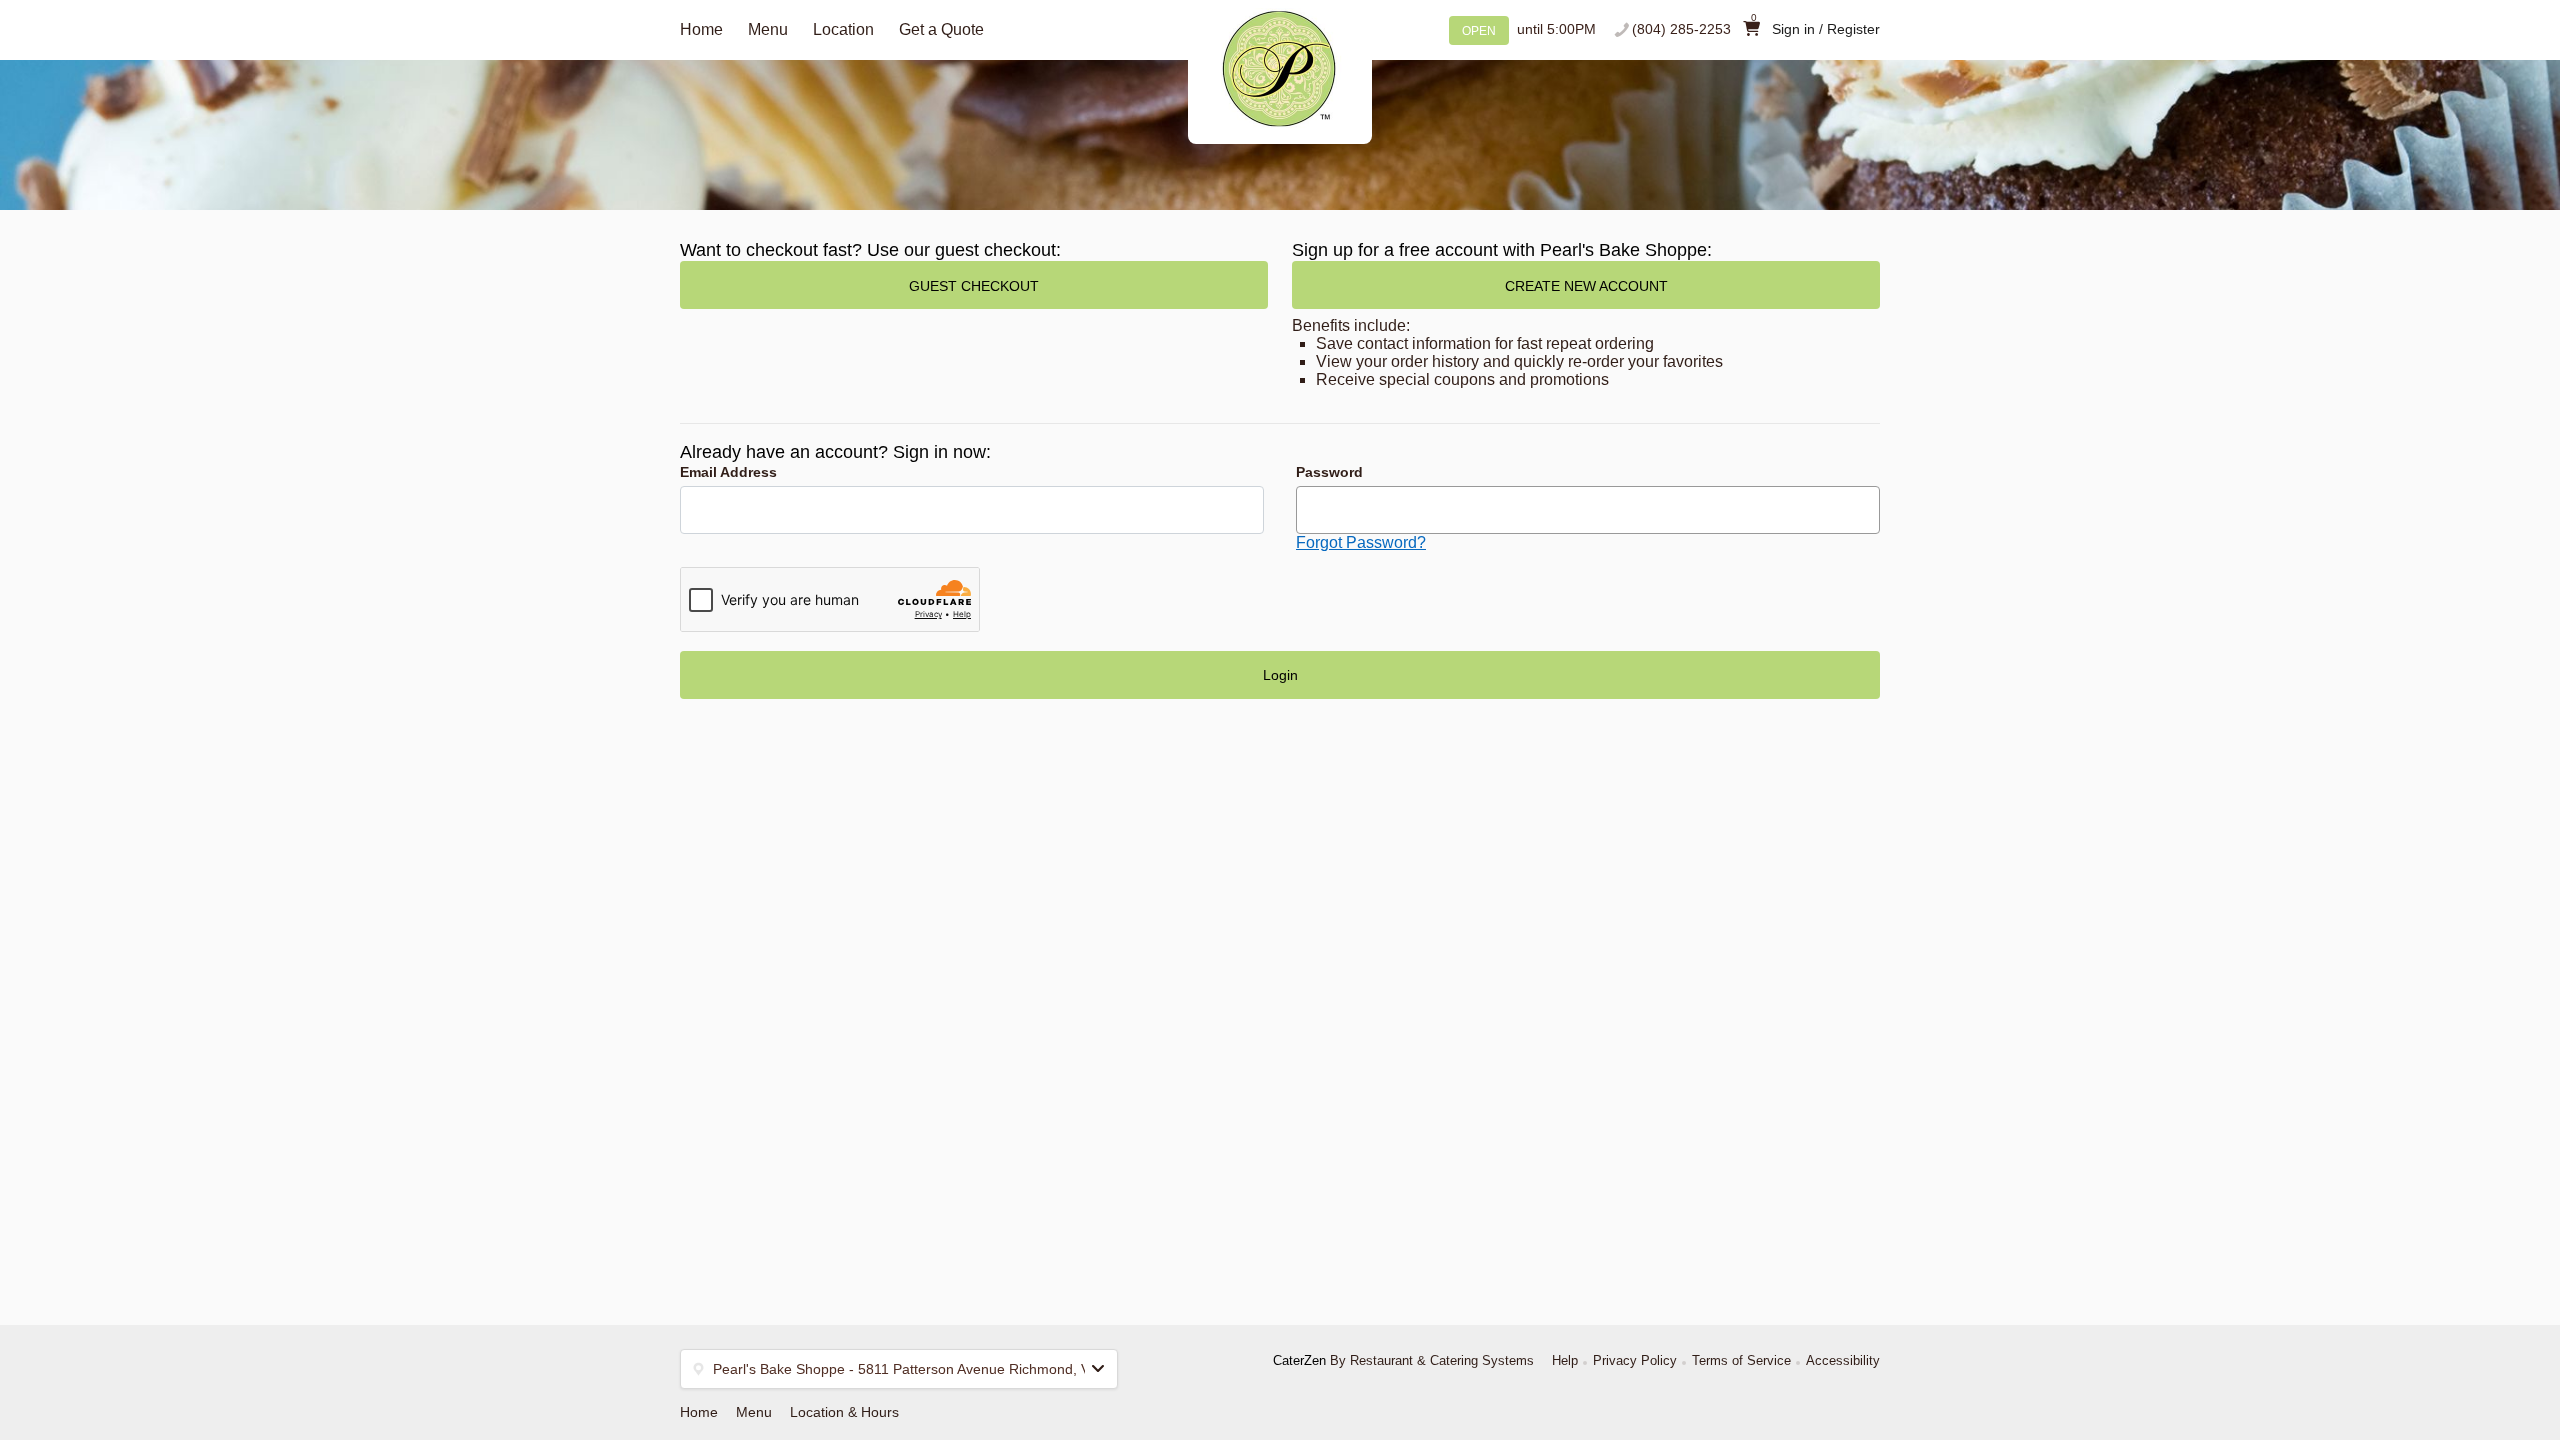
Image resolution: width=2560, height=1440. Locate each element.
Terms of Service (1741, 1360)
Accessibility (1843, 1360)
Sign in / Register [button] (1826, 29)
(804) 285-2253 (1681, 29)
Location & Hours (844, 1412)
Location (843, 29)
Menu (768, 29)
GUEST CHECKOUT (974, 286)
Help (1565, 1360)
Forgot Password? (1361, 542)
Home (701, 29)
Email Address (728, 472)
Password (1329, 472)
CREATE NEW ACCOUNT (1586, 286)
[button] (899, 1369)
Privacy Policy (1635, 1360)
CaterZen (1299, 1360)
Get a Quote (941, 29)
